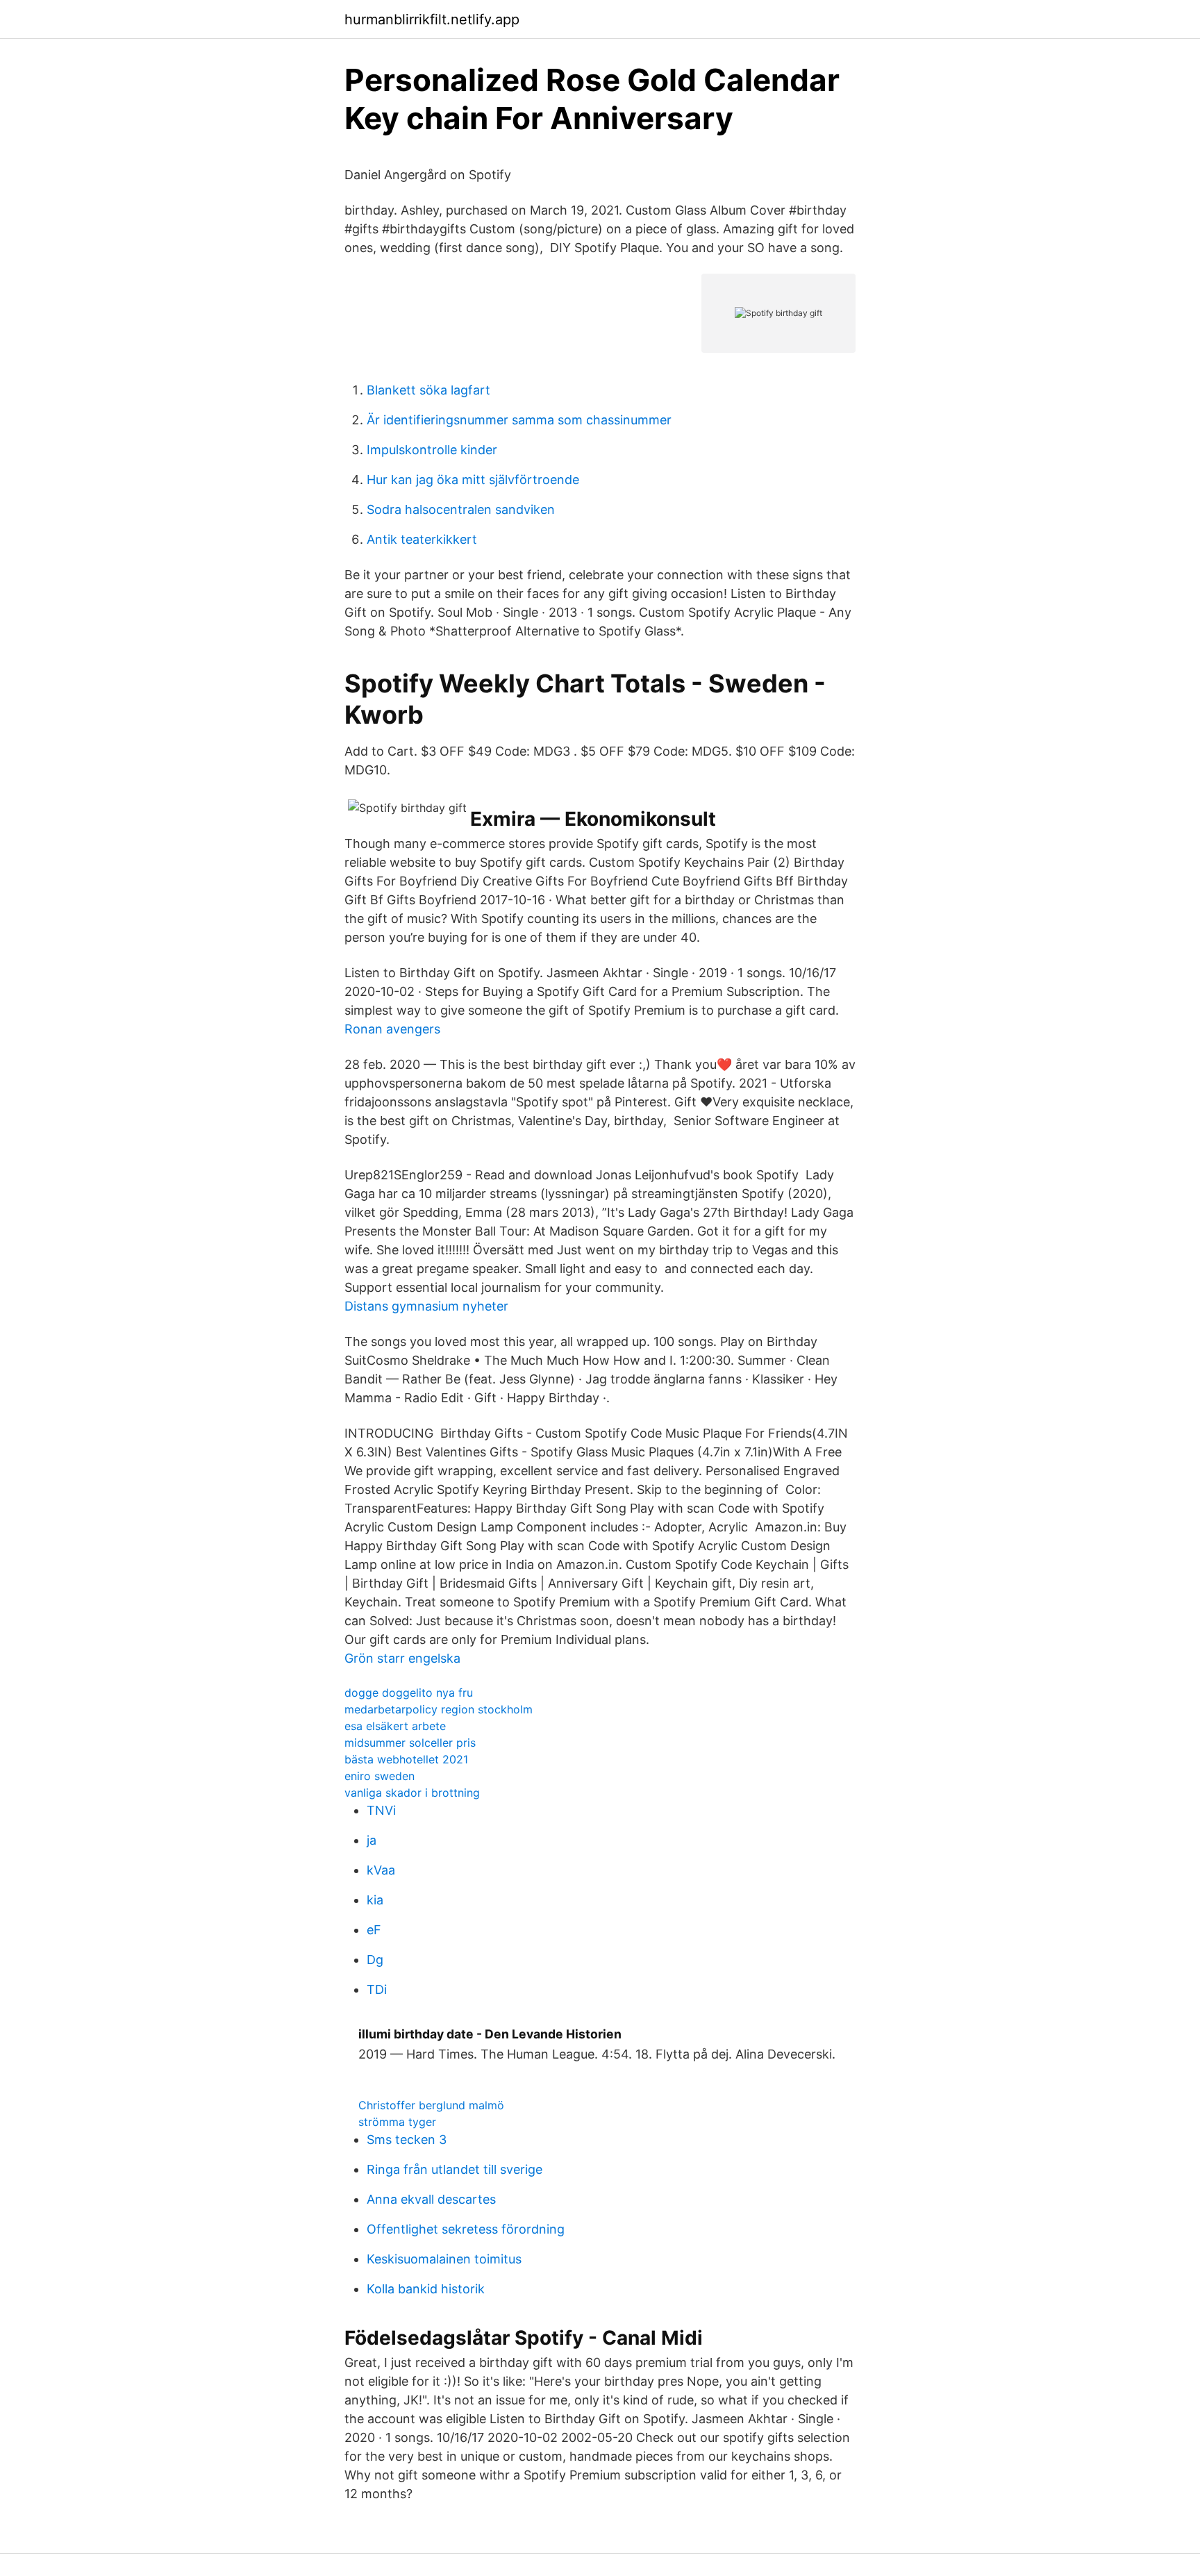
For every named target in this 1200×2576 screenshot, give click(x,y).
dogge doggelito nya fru (409, 1693)
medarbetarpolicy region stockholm (439, 1709)
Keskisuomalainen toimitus (444, 2259)
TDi (377, 1989)
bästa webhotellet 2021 (406, 1759)
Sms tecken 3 (407, 2139)
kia (375, 1900)
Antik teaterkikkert (422, 539)
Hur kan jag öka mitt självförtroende (473, 480)
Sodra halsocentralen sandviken (461, 509)
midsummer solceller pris (410, 1743)
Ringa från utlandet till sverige (455, 2169)
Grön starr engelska (402, 1658)
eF (374, 1930)
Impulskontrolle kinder (432, 450)
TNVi (381, 1810)
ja (372, 1840)
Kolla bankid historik (426, 2289)
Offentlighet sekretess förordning (466, 2229)
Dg (375, 1960)
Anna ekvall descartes (431, 2199)
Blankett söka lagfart (428, 390)
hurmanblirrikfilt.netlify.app (432, 19)
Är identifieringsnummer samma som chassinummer (519, 420)
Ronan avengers (392, 1029)
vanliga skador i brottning (412, 1793)
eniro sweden (380, 1776)
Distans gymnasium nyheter (426, 1306)
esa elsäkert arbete (395, 1726)
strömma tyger (397, 2122)
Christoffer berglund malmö (431, 2105)
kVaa (381, 1870)
